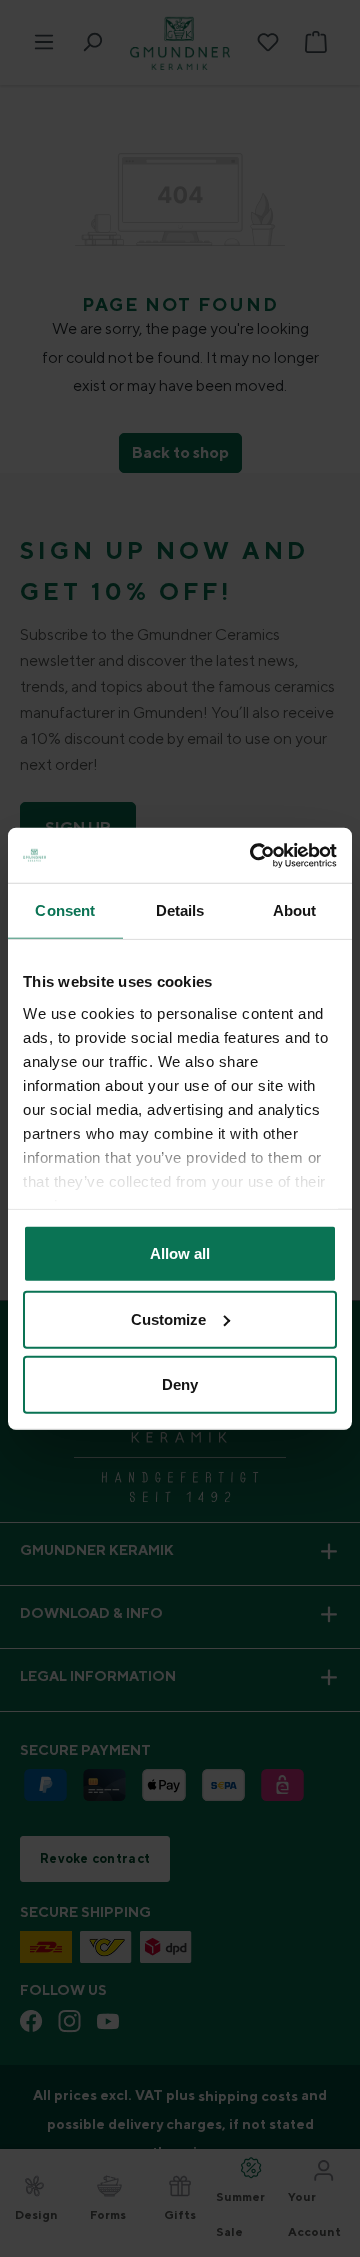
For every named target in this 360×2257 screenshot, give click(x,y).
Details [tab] (180, 910)
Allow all (180, 1253)
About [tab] (295, 910)
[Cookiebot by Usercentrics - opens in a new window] (254, 855)
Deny (180, 1384)
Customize (168, 1318)
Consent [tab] (65, 910)
